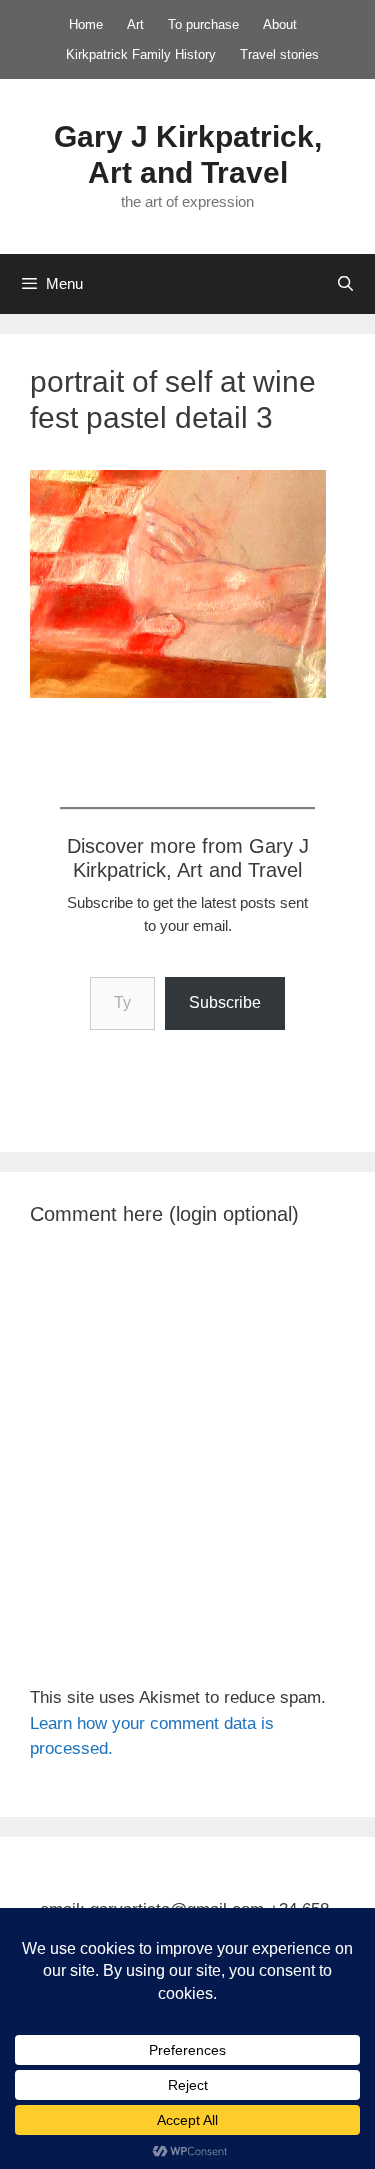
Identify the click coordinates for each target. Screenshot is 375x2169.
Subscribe (225, 1002)
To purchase (203, 24)
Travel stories (279, 54)
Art (135, 24)
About (280, 24)
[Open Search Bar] (345, 284)
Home (86, 24)
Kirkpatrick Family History (141, 54)
